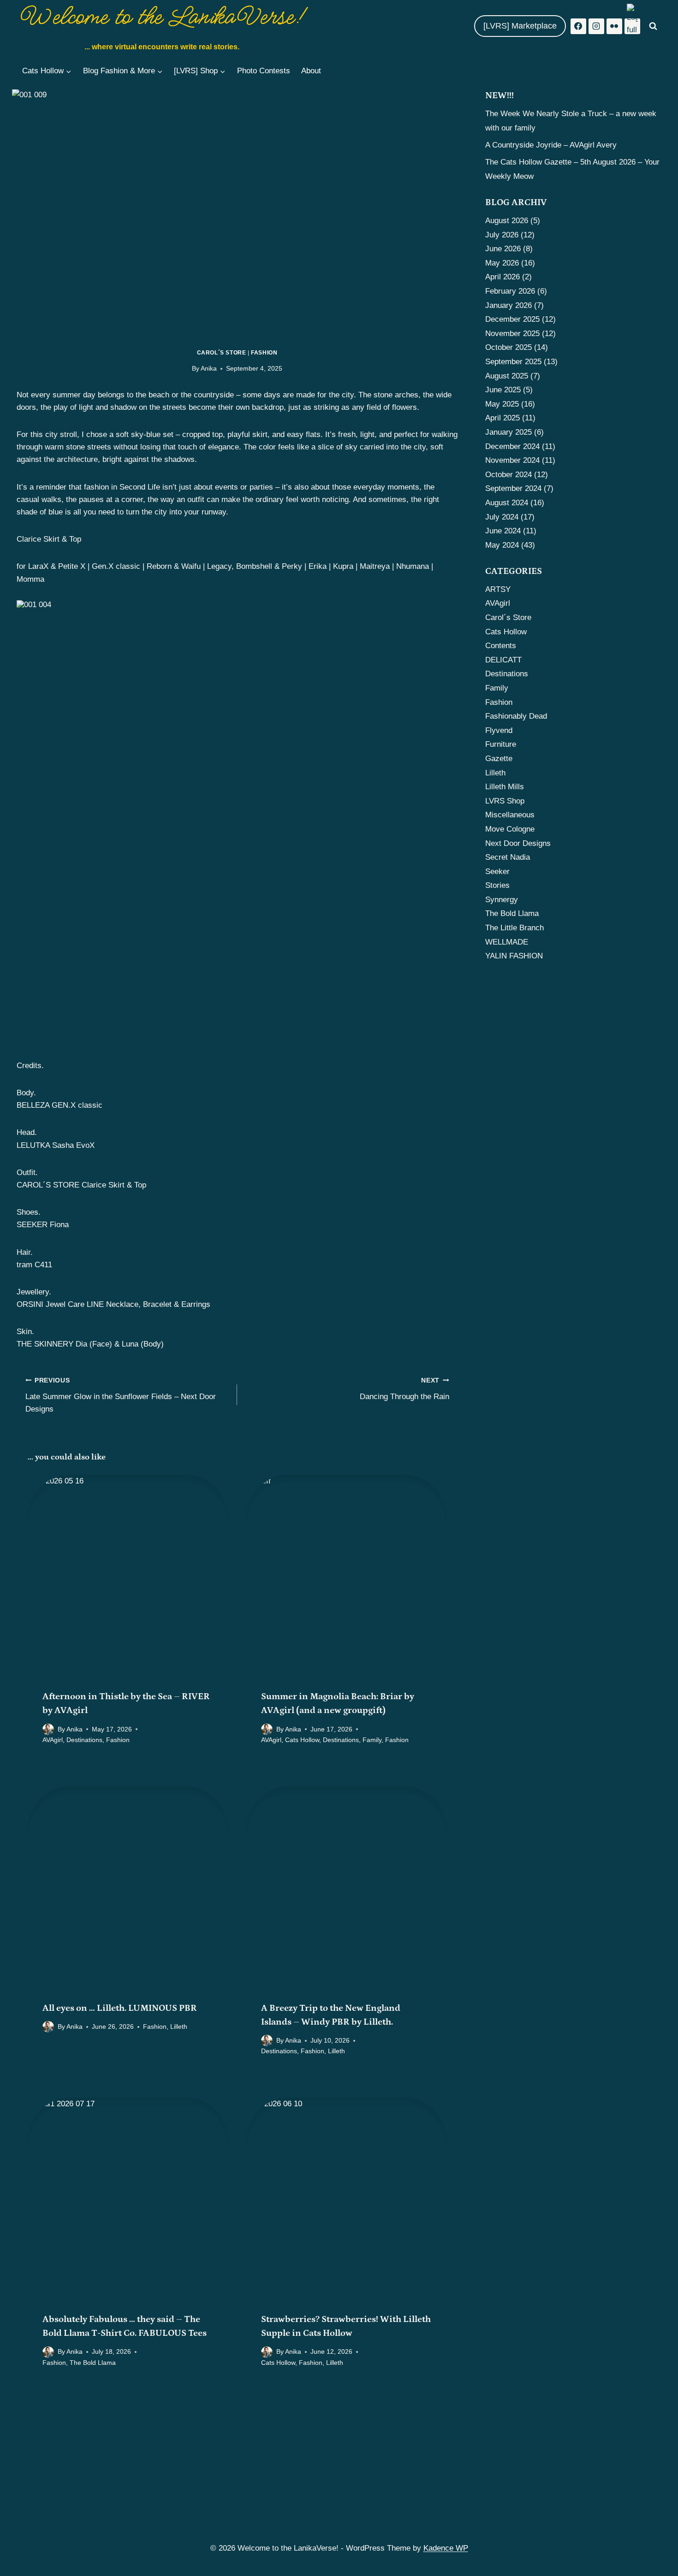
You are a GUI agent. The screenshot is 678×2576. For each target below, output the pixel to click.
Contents (501, 646)
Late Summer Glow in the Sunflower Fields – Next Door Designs (121, 1395)
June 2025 (503, 390)
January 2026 (508, 305)
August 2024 (507, 503)
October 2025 (508, 347)
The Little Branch (514, 928)
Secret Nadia (508, 857)
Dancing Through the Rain (404, 1389)
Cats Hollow (302, 1740)
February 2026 (510, 291)
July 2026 (502, 235)
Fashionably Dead (516, 716)
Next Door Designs (518, 843)
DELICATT (503, 660)
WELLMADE (507, 942)
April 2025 (503, 418)
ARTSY (498, 589)
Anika (209, 369)
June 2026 (503, 249)
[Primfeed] (632, 26)
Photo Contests (264, 71)
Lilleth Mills (505, 787)
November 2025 (512, 334)
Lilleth (179, 2027)
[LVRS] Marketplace (520, 26)
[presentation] (128, 1575)
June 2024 (503, 531)
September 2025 (513, 362)
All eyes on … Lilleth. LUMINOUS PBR (120, 2008)
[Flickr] (614, 26)
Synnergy (502, 900)
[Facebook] (578, 26)
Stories (497, 885)
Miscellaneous (510, 815)
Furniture (501, 744)
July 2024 (502, 517)
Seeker (497, 871)
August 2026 (507, 221)
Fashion (264, 353)
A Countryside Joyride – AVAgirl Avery (551, 145)
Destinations (84, 1740)
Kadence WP (446, 2548)
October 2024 (508, 475)
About (311, 71)
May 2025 (502, 404)
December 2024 (512, 446)
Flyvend (499, 730)
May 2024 (502, 545)
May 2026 (502, 263)
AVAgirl (53, 1740)
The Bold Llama (93, 2363)
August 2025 (507, 376)
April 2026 (503, 277)
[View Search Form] (653, 26)
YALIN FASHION (514, 956)
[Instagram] (596, 26)
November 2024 (512, 460)
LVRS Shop (505, 801)
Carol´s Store (222, 353)
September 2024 (513, 488)
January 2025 (508, 432)
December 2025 (512, 319)
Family (372, 1740)
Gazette (499, 759)
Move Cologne (510, 829)
